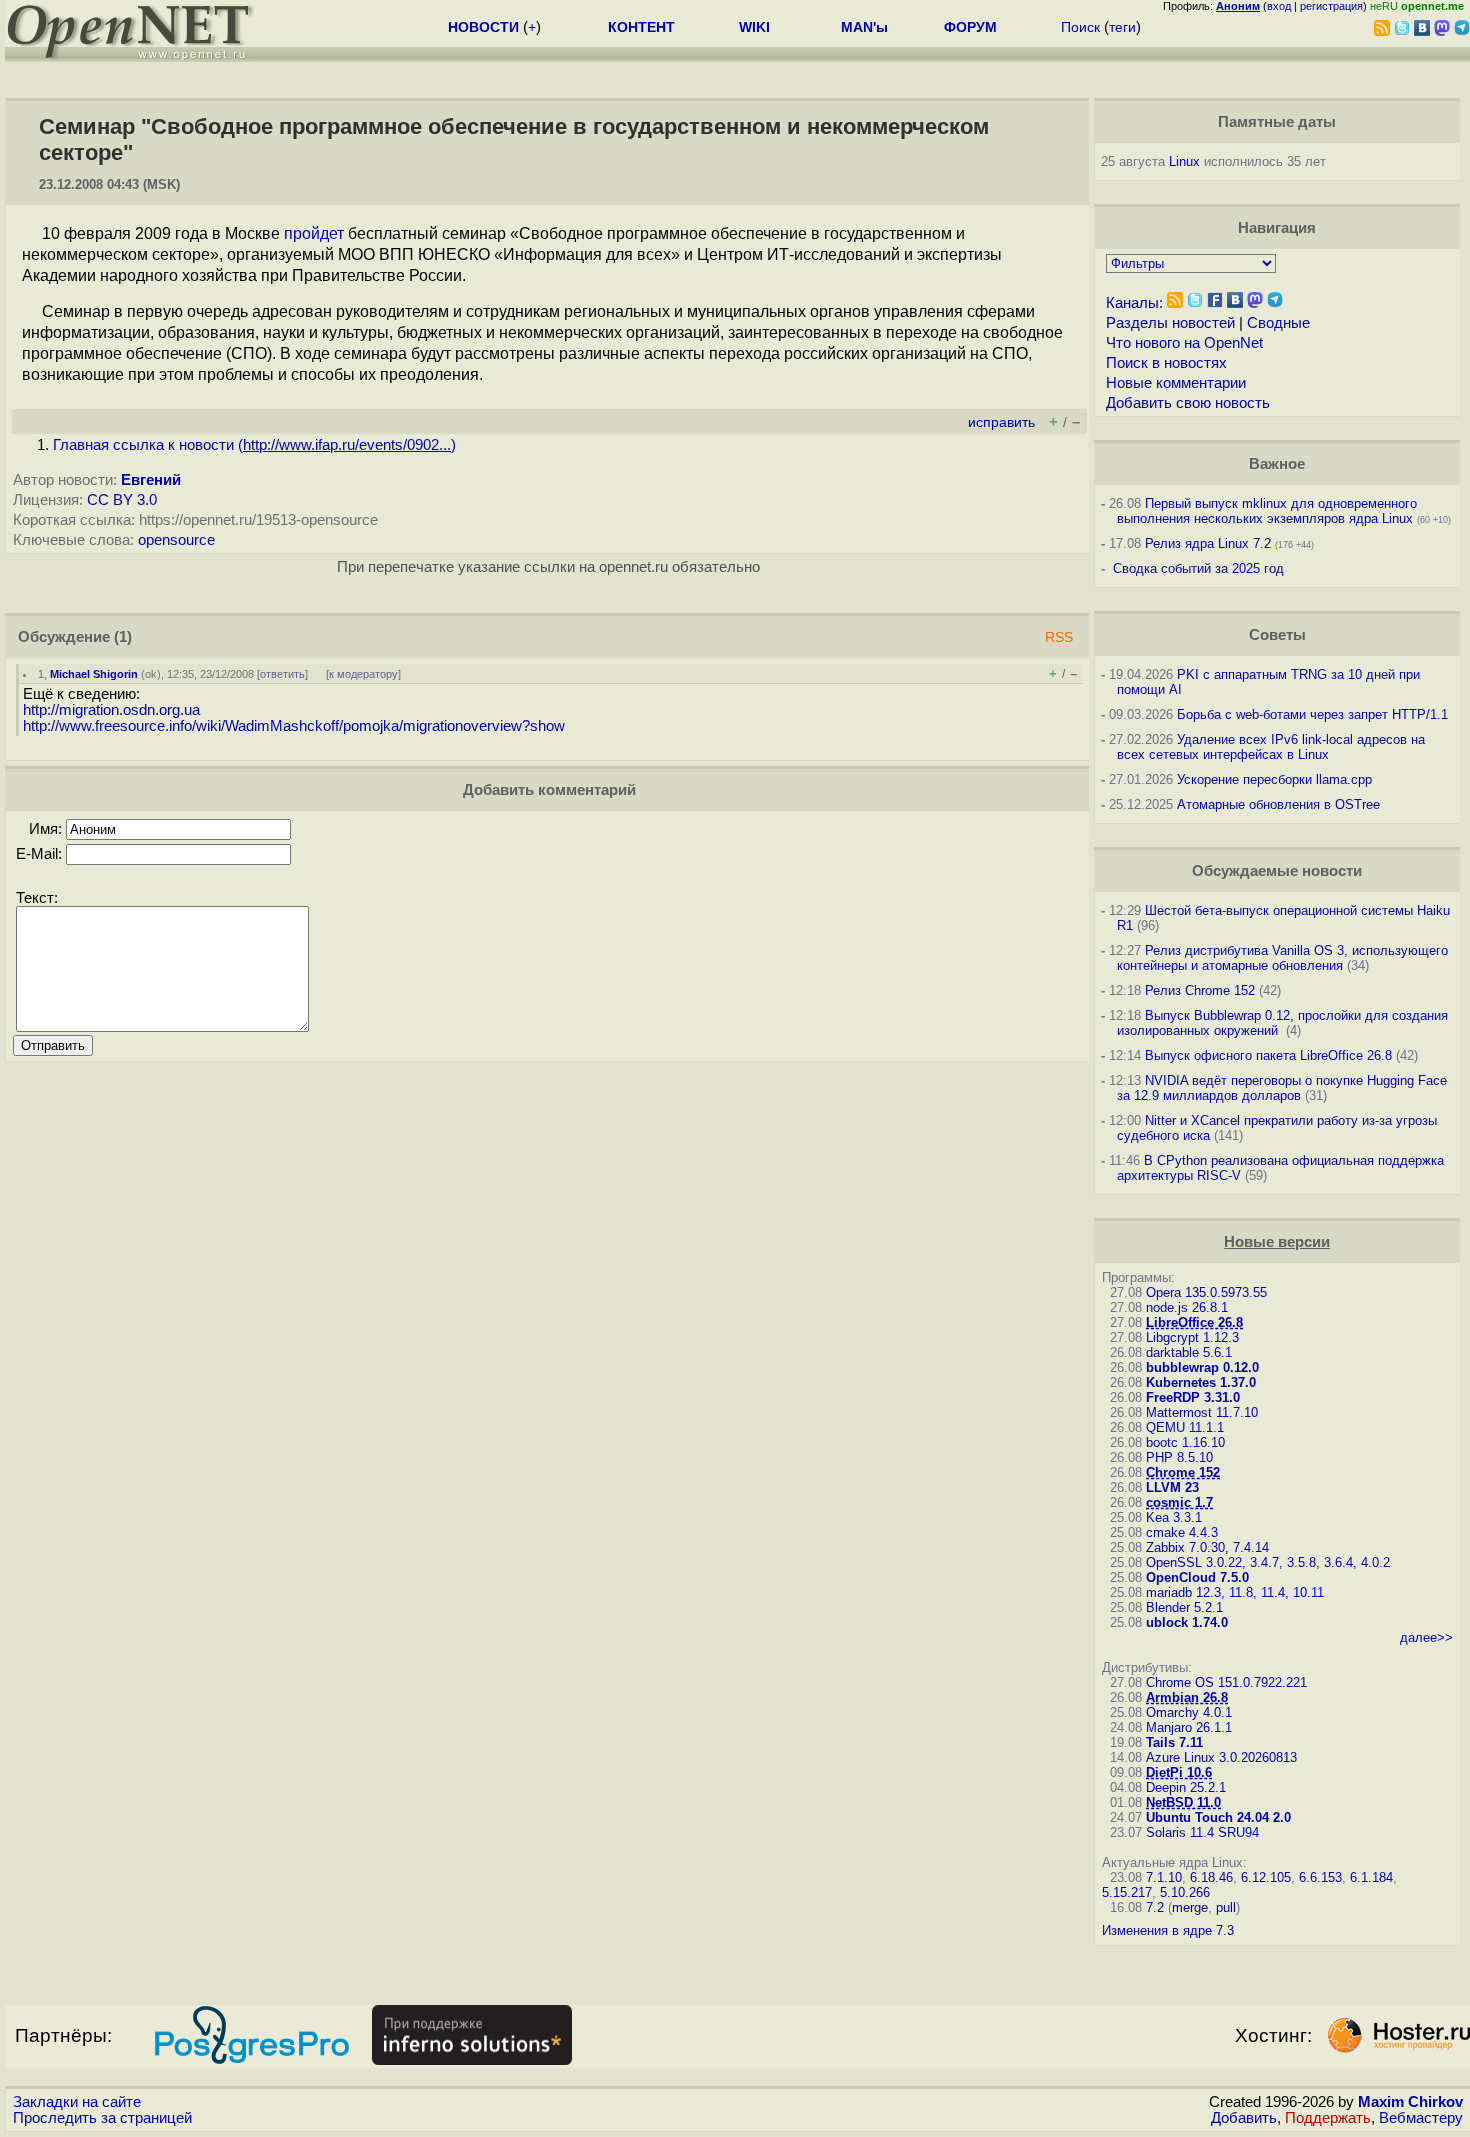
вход (1279, 6)
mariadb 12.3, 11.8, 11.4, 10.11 (1235, 1592)
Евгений (151, 480)
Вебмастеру (1421, 2118)
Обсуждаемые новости (1277, 871)
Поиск (1080, 27)
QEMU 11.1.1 (1185, 1427)
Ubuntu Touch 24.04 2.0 (1218, 1817)
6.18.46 (1211, 1877)
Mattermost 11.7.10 (1202, 1412)
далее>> (1426, 1637)
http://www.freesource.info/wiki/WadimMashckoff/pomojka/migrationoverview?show (294, 726)
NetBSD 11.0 (1183, 1802)
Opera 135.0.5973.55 (1206, 1292)
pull (1226, 1907)
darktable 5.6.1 (1189, 1352)
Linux (1184, 161)
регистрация (1331, 6)
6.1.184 (1371, 1877)
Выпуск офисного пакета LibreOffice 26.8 (1268, 1055)
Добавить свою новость (1188, 403)
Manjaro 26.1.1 (1189, 1727)
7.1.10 (1164, 1877)
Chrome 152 (1183, 1472)
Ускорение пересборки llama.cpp (1274, 779)
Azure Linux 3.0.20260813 (1221, 1757)
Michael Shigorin (94, 674)
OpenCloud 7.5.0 (1197, 1577)
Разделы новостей (1170, 323)
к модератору (363, 674)
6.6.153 (1320, 1877)
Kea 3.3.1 (1174, 1517)
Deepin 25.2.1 (1186, 1787)
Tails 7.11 (1174, 1742)
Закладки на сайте (77, 2102)
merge (1190, 1907)
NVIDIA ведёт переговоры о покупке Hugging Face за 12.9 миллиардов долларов (1282, 1088)
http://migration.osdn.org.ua (111, 710)
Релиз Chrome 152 (1200, 990)
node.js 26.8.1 (1187, 1307)
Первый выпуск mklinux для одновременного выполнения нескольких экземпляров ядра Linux (1267, 511)
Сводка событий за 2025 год (1198, 568)
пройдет (314, 233)
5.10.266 (1185, 1892)
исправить (1001, 422)
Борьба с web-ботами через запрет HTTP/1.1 (1312, 714)
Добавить (1244, 2118)
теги (1122, 27)
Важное (1277, 464)
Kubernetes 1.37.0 (1201, 1382)
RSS (1059, 637)
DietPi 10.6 (1179, 1772)
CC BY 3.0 (122, 500)
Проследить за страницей (102, 2118)
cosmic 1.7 (1179, 1502)
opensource (176, 540)
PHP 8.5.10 (1179, 1457)
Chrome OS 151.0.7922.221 (1226, 1682)
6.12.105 (1266, 1877)
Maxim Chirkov (1410, 2102)
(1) (123, 637)
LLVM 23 (1172, 1487)
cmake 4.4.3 (1182, 1532)
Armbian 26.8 (1187, 1697)
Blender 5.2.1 (1184, 1607)
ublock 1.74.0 (1187, 1622)
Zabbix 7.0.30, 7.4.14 (1207, 1547)
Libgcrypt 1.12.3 (1192, 1337)
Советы (1277, 635)
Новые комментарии (1176, 383)
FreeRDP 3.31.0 (1193, 1397)
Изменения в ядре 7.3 (1168, 1930)
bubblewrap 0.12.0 (1202, 1367)
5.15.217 (1127, 1892)
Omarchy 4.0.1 (1189, 1712)
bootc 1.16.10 (1185, 1442)
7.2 (1155, 1907)
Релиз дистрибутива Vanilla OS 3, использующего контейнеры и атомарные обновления (1282, 958)
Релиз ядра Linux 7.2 (1208, 543)
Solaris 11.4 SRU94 (1202, 1832)
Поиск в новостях (1166, 363)
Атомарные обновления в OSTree (1278, 804)
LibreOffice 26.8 (1194, 1322)
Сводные (1278, 323)
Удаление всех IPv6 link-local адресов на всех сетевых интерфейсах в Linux (1271, 747)
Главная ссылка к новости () (254, 445)
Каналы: (1134, 303)
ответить (282, 674)
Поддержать (1328, 2118)
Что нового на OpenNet (1184, 343)
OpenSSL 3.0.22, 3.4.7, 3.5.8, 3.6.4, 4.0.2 (1268, 1562)
